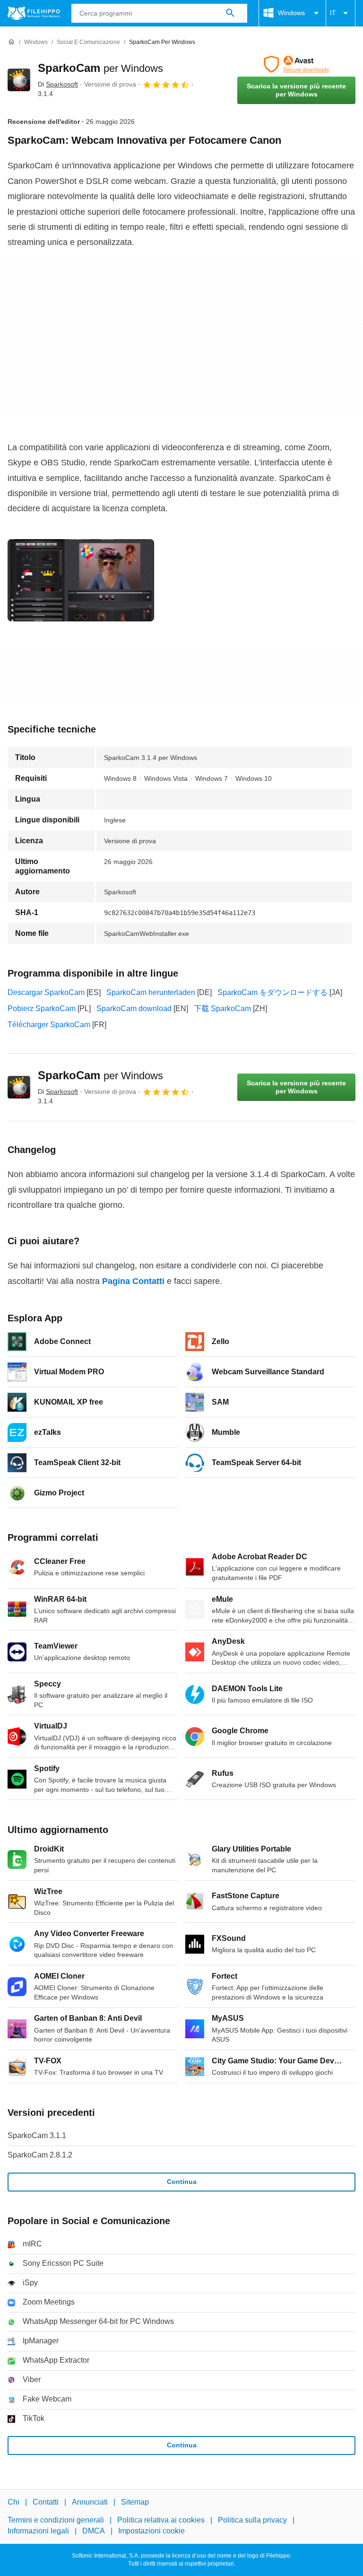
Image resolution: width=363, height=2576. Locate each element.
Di (58, 84)
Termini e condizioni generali (56, 2520)
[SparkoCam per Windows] (19, 80)
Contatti (46, 2502)
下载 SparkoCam (222, 1009)
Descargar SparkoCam (46, 992)
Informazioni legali (38, 2530)
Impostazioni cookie (151, 2530)
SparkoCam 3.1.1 (37, 2135)
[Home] (11, 42)
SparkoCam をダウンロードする (272, 992)
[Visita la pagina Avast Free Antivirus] (296, 64)
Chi (13, 2502)
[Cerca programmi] (230, 13)
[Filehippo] (34, 13)
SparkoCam (100, 68)
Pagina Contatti (133, 1281)
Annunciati (90, 2502)
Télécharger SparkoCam (49, 1025)
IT (333, 13)
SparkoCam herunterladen (151, 992)
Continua (182, 2182)
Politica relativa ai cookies (161, 2520)
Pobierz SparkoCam (42, 1009)
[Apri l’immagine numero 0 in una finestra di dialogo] (81, 580)
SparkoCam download (134, 1009)
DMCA (94, 2530)
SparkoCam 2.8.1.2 (40, 2155)
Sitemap (135, 2502)
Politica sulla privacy (252, 2520)
